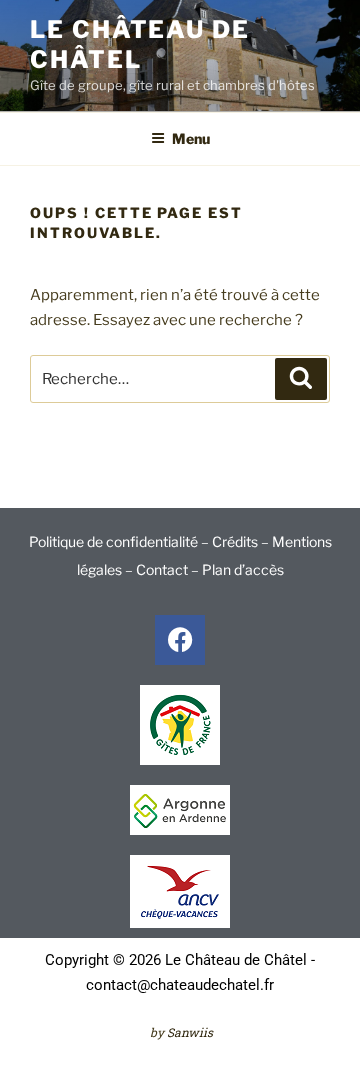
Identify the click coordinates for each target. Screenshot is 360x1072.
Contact (162, 569)
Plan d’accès (243, 569)
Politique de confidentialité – (120, 541)
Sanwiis (190, 1032)
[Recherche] (301, 379)
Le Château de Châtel (140, 44)
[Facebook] (180, 640)
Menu (191, 138)
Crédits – (242, 541)
